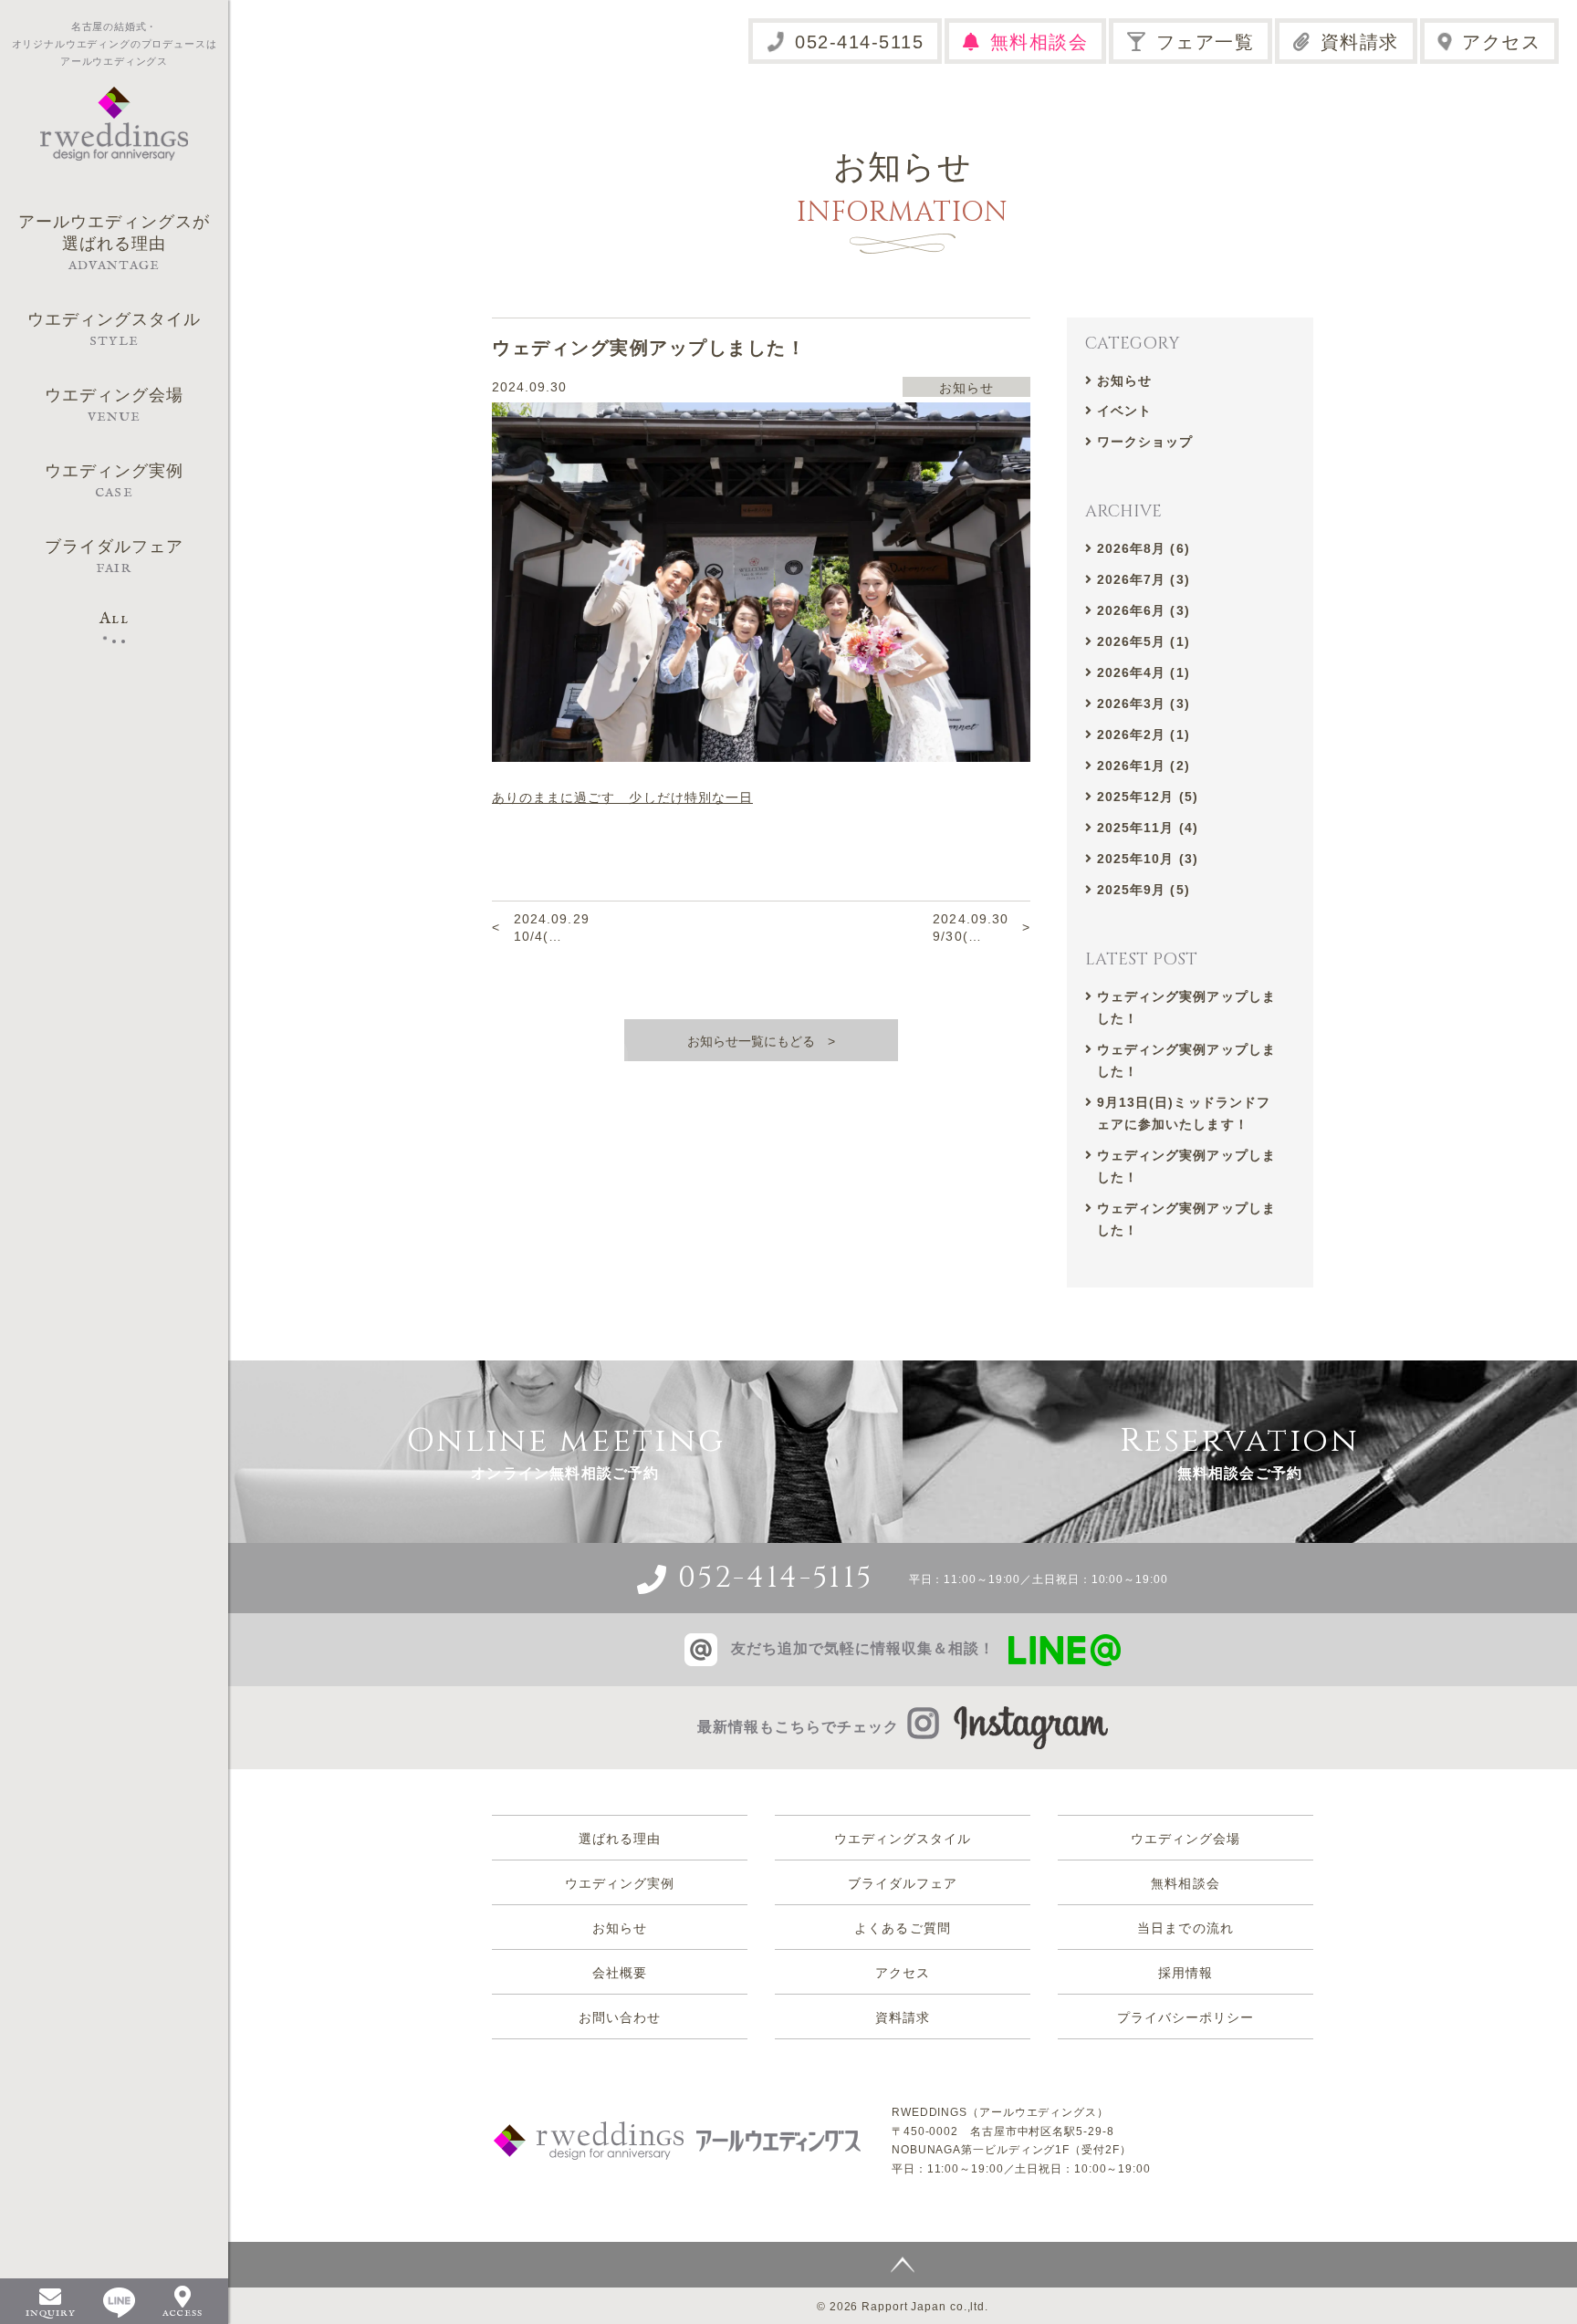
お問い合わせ (620, 2017)
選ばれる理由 (620, 1839)
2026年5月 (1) (1144, 641)
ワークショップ (1145, 442)
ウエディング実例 (620, 1883)
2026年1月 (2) (1144, 766)
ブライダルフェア (903, 1883)
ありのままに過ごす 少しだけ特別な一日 (622, 797)
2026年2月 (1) (1144, 735)
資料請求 (1360, 42)
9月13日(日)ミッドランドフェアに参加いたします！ (1184, 1113)
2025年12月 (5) (1148, 797)
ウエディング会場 (1185, 1839)
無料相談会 (1039, 42)
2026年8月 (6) (1144, 548)
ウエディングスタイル (903, 1839)
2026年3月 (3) (1144, 703)
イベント (1124, 411)
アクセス (1501, 42)
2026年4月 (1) (1144, 672)
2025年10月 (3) (1148, 859)
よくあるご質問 (902, 1928)
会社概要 (620, 1973)
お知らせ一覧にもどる (751, 1041)
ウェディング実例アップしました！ (1186, 1007)
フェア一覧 (1206, 42)
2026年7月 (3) (1144, 579)
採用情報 (1185, 1973)
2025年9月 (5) (1144, 890)
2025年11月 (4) (1148, 828)
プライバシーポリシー (1186, 2017)
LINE (119, 2303)
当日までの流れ (1185, 1928)
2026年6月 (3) (1144, 610)
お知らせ (1124, 380)
